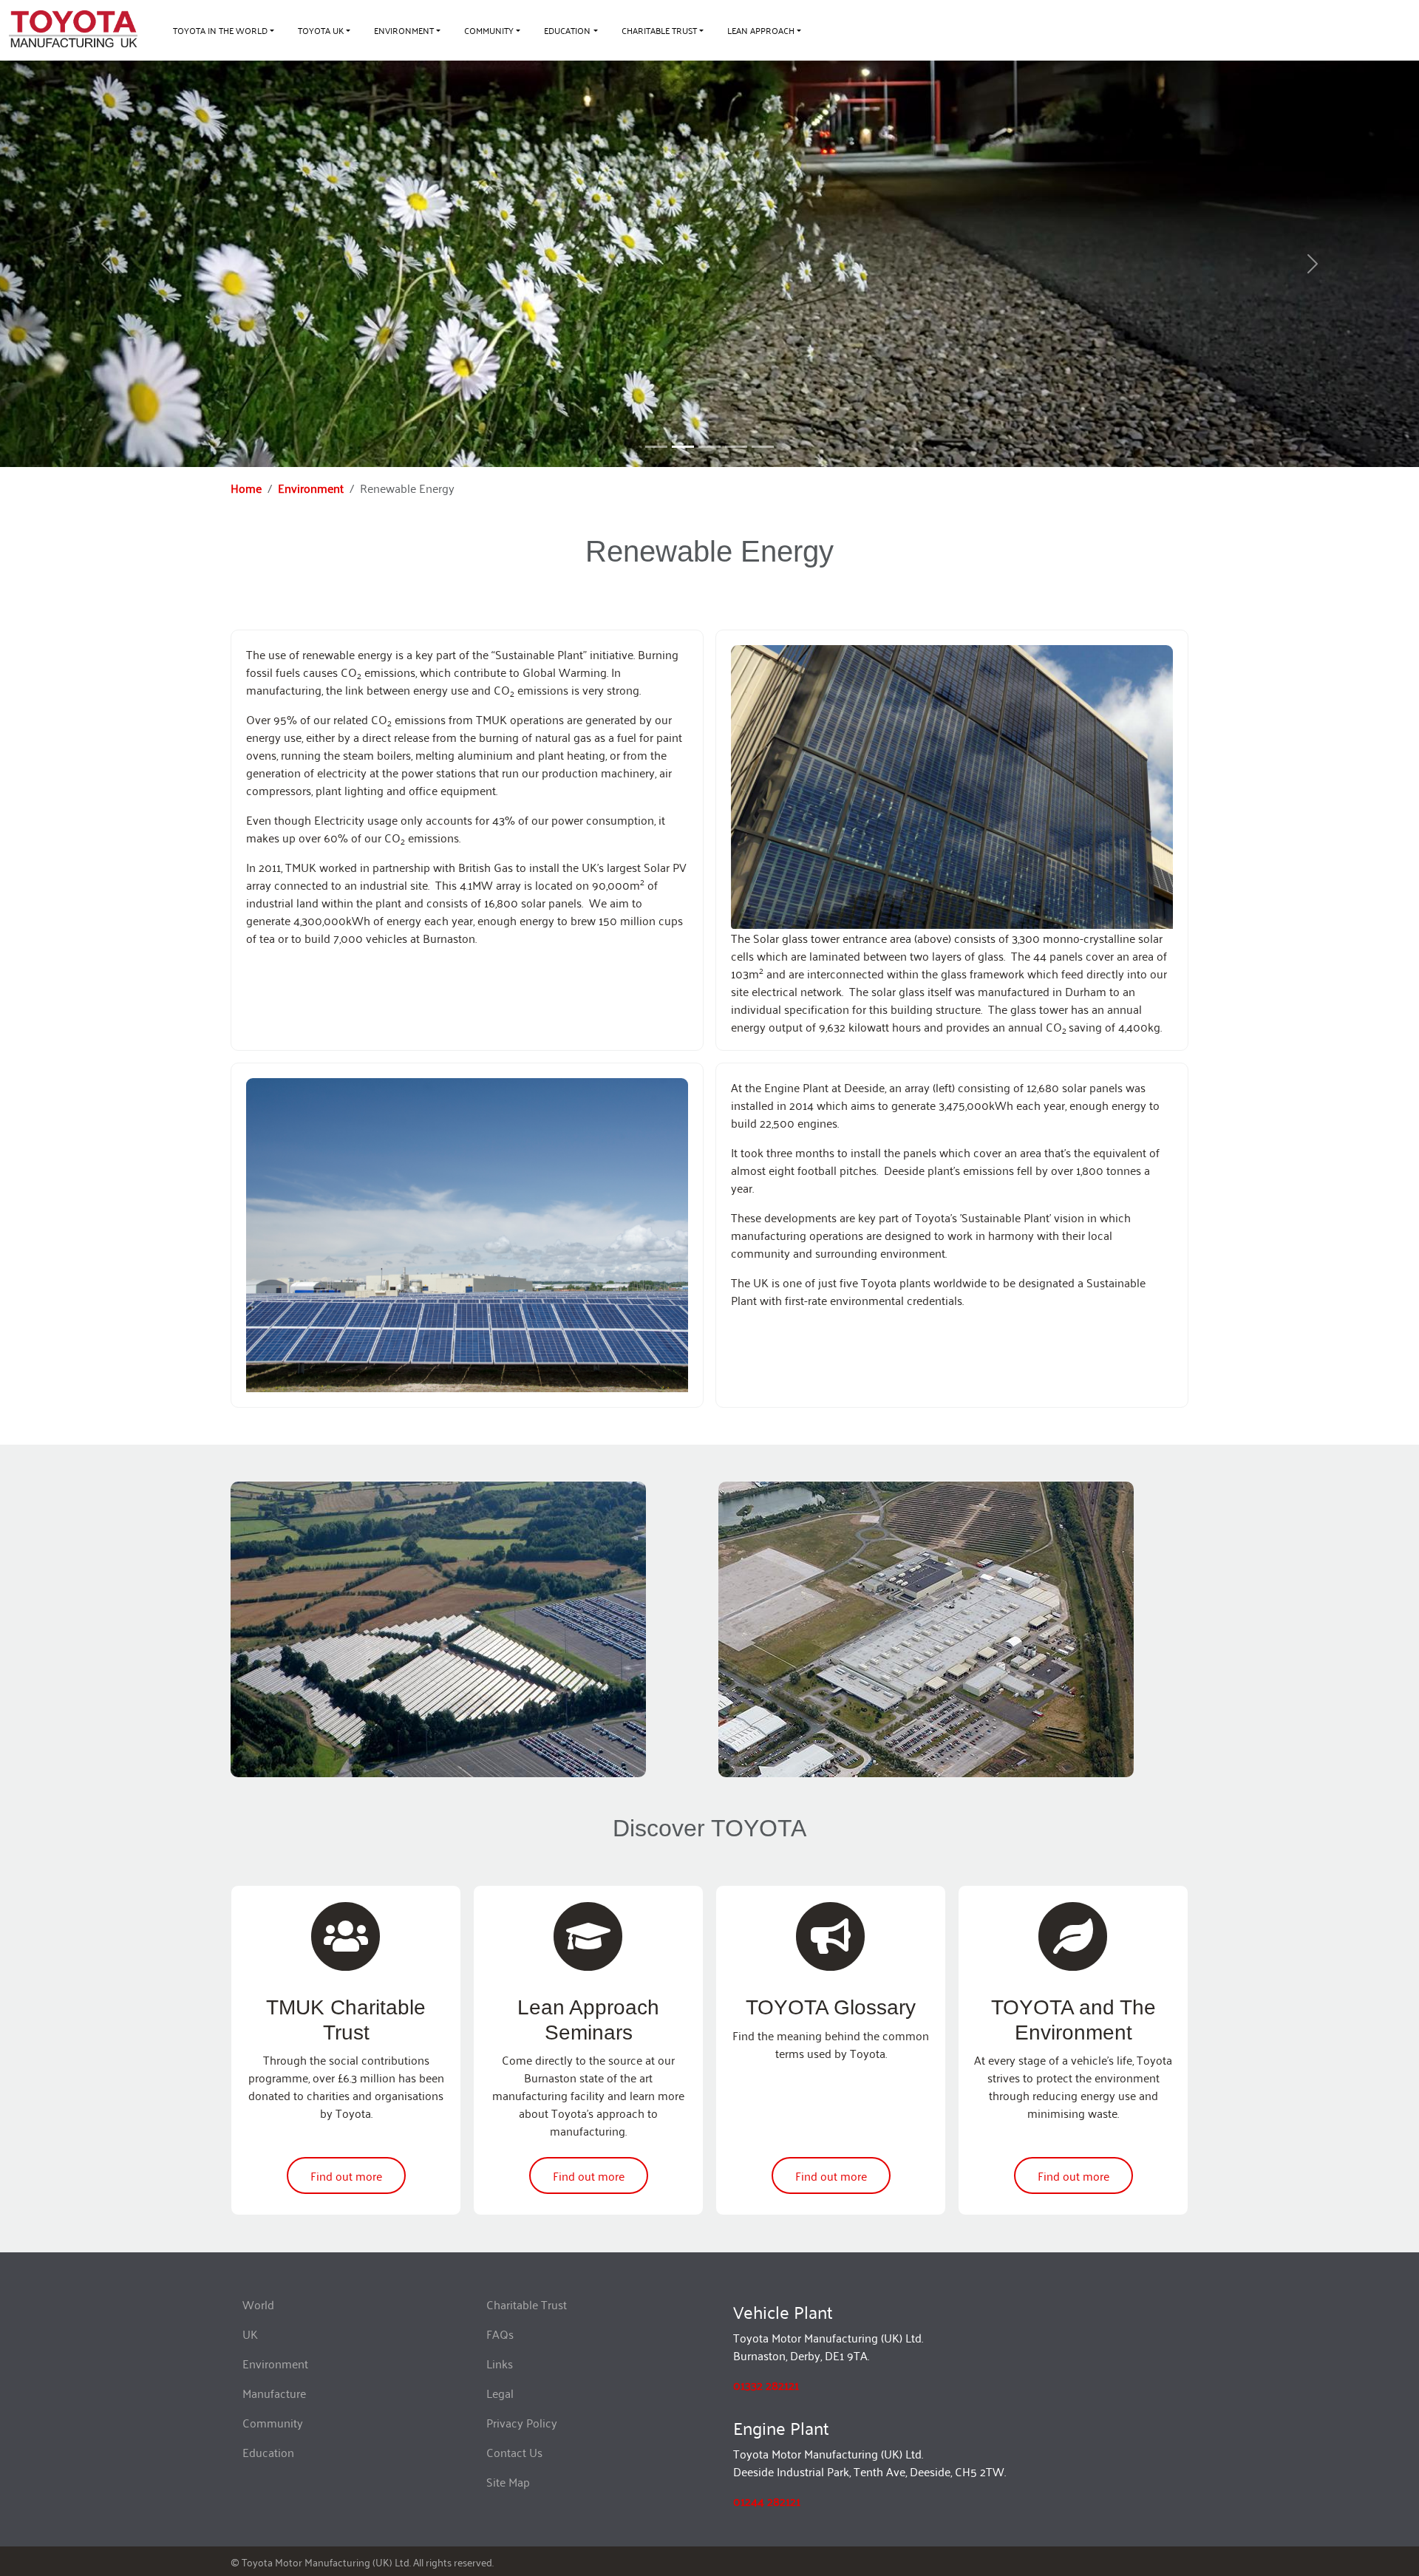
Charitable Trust (527, 2304)
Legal (500, 2393)
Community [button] (489, 30)
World (258, 2304)
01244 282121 (767, 2501)
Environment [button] (404, 30)
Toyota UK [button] (321, 30)
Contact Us (514, 2452)
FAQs (500, 2334)
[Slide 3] (736, 447)
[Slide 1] (683, 447)
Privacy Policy (522, 2422)
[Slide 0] (656, 447)
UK (250, 2334)
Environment (311, 488)
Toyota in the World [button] (220, 30)
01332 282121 (766, 2385)
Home (246, 488)
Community (273, 2422)
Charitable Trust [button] (659, 30)
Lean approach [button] (761, 30)
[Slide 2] (709, 447)
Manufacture (274, 2393)
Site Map (508, 2481)
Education (268, 2452)
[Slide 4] (763, 447)
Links (500, 2363)
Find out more (346, 2175)
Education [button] (567, 30)
